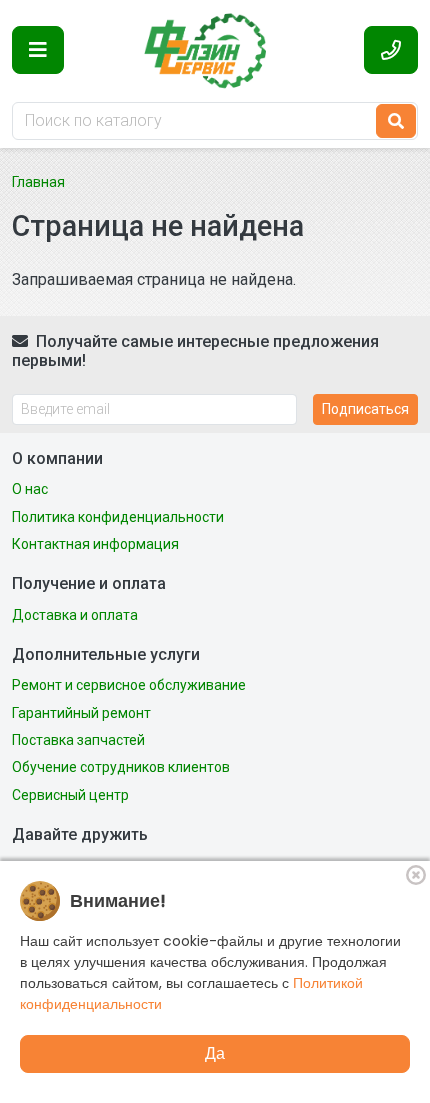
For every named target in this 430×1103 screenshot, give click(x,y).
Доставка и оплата (75, 615)
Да (215, 1053)
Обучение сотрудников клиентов (121, 767)
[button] (38, 50)
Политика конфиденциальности (118, 517)
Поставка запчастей (78, 740)
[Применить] (396, 121)
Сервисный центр (70, 795)
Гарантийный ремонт (81, 713)
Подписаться (365, 409)
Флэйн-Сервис (214, 50)
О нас (30, 489)
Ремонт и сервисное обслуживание (129, 685)
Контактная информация (95, 544)
